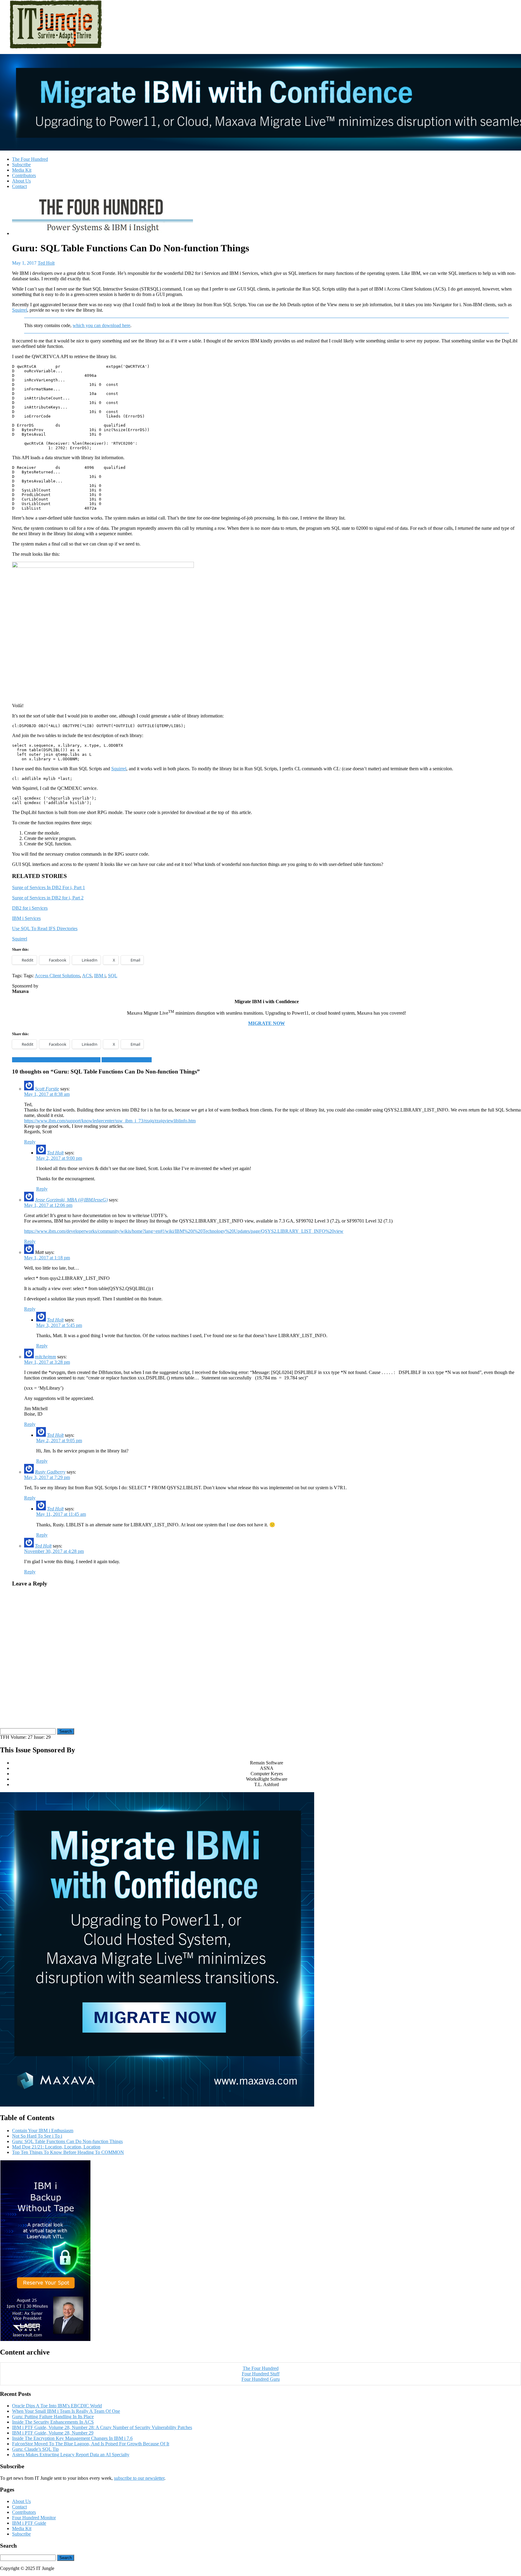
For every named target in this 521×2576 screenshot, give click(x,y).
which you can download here (101, 325)
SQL (113, 976)
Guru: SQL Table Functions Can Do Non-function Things (67, 2141)
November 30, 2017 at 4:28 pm (54, 1551)
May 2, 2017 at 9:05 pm (59, 1441)
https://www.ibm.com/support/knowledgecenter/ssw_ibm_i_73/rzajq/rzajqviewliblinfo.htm (110, 1121)
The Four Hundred (30, 159)
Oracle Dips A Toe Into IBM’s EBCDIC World (57, 2406)
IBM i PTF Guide (29, 2523)
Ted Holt (46, 263)
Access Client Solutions (57, 976)
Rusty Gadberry (50, 1472)
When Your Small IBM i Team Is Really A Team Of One (66, 2411)
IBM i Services (26, 918)
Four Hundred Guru (261, 2379)
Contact (19, 186)
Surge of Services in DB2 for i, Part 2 (48, 898)
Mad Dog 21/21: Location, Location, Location (56, 1060)
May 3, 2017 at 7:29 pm (47, 1477)
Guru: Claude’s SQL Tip (35, 2449)
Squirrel (20, 310)
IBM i (100, 976)
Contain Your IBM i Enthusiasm (43, 2131)
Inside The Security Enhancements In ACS (53, 2422)
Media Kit (22, 170)
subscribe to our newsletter (139, 2478)
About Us (21, 181)
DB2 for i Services (30, 908)
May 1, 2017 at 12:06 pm (48, 1205)
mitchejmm (46, 1357)
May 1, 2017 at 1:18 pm (47, 1258)
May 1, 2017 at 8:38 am (47, 1094)
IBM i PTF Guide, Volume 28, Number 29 (53, 2433)
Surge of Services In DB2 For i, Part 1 (49, 887)
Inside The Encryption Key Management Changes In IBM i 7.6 (72, 2438)
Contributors (24, 175)
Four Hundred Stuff (261, 2374)
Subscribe (21, 165)
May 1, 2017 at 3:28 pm (47, 1362)
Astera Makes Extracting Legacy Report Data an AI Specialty (71, 2455)
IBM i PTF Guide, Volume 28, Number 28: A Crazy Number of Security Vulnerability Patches (102, 2427)
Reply (30, 1142)
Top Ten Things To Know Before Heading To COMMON (68, 2152)
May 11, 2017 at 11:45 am (61, 1514)
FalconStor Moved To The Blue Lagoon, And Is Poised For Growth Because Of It (91, 2444)
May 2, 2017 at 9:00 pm (59, 1158)
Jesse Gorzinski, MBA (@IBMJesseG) (71, 1200)
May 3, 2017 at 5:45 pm (59, 1325)
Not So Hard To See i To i (127, 1060)
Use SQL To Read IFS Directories (45, 929)
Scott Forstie (47, 1089)
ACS (87, 976)
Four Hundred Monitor (34, 2518)
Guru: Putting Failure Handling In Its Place (53, 2417)
